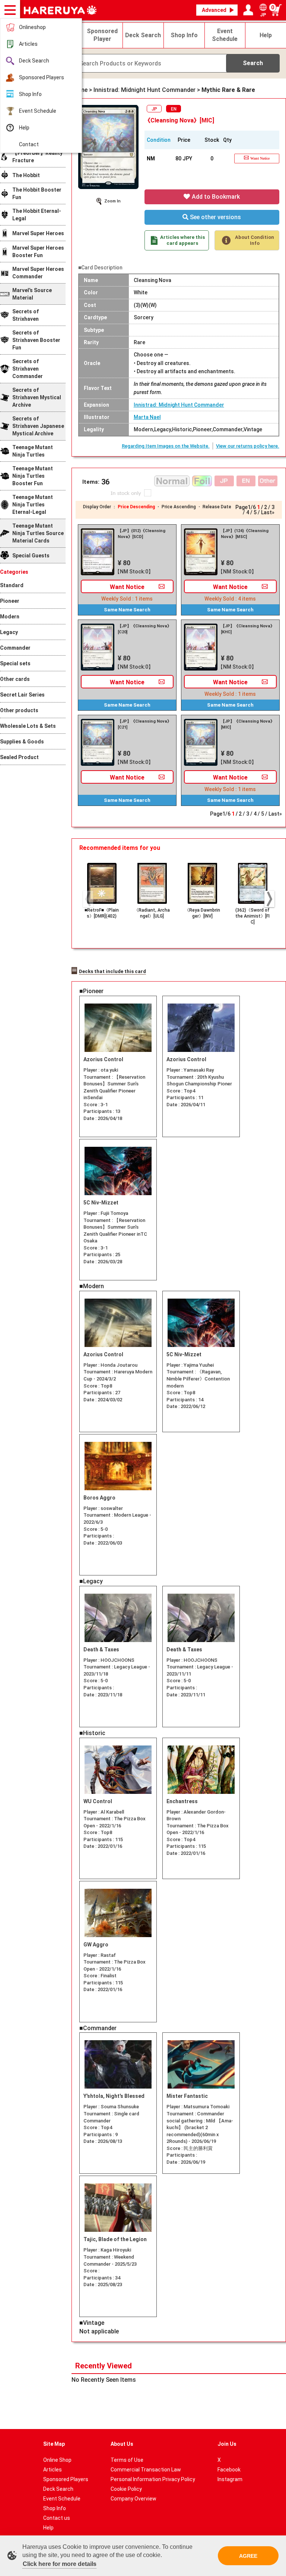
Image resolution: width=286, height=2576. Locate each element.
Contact (29, 144)
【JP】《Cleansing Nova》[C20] (144, 629)
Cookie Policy (126, 2489)
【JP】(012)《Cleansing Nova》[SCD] (142, 534)
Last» (268, 512)
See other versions (215, 217)
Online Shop (57, 2460)
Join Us (227, 2444)
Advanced (214, 10)
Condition (159, 140)
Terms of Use (127, 2460)
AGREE (248, 2556)
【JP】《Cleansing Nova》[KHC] (248, 629)
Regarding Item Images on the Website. (166, 446)
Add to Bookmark (215, 197)
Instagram (230, 2479)
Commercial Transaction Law (146, 2470)
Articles (28, 44)
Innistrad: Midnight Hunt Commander (179, 405)
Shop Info (30, 94)
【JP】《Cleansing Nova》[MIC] (248, 724)
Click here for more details (60, 2564)
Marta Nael (147, 417)
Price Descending (136, 507)
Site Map (54, 2444)
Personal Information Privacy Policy (153, 2479)
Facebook (229, 2470)
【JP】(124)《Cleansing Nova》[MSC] (245, 534)
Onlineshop (32, 27)
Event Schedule (38, 111)
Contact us (57, 2518)
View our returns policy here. (248, 446)
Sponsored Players (42, 77)
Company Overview (134, 2499)
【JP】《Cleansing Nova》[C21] (144, 724)
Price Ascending (179, 507)
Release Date (217, 507)
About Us (122, 2444)
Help (24, 128)
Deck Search (34, 61)
